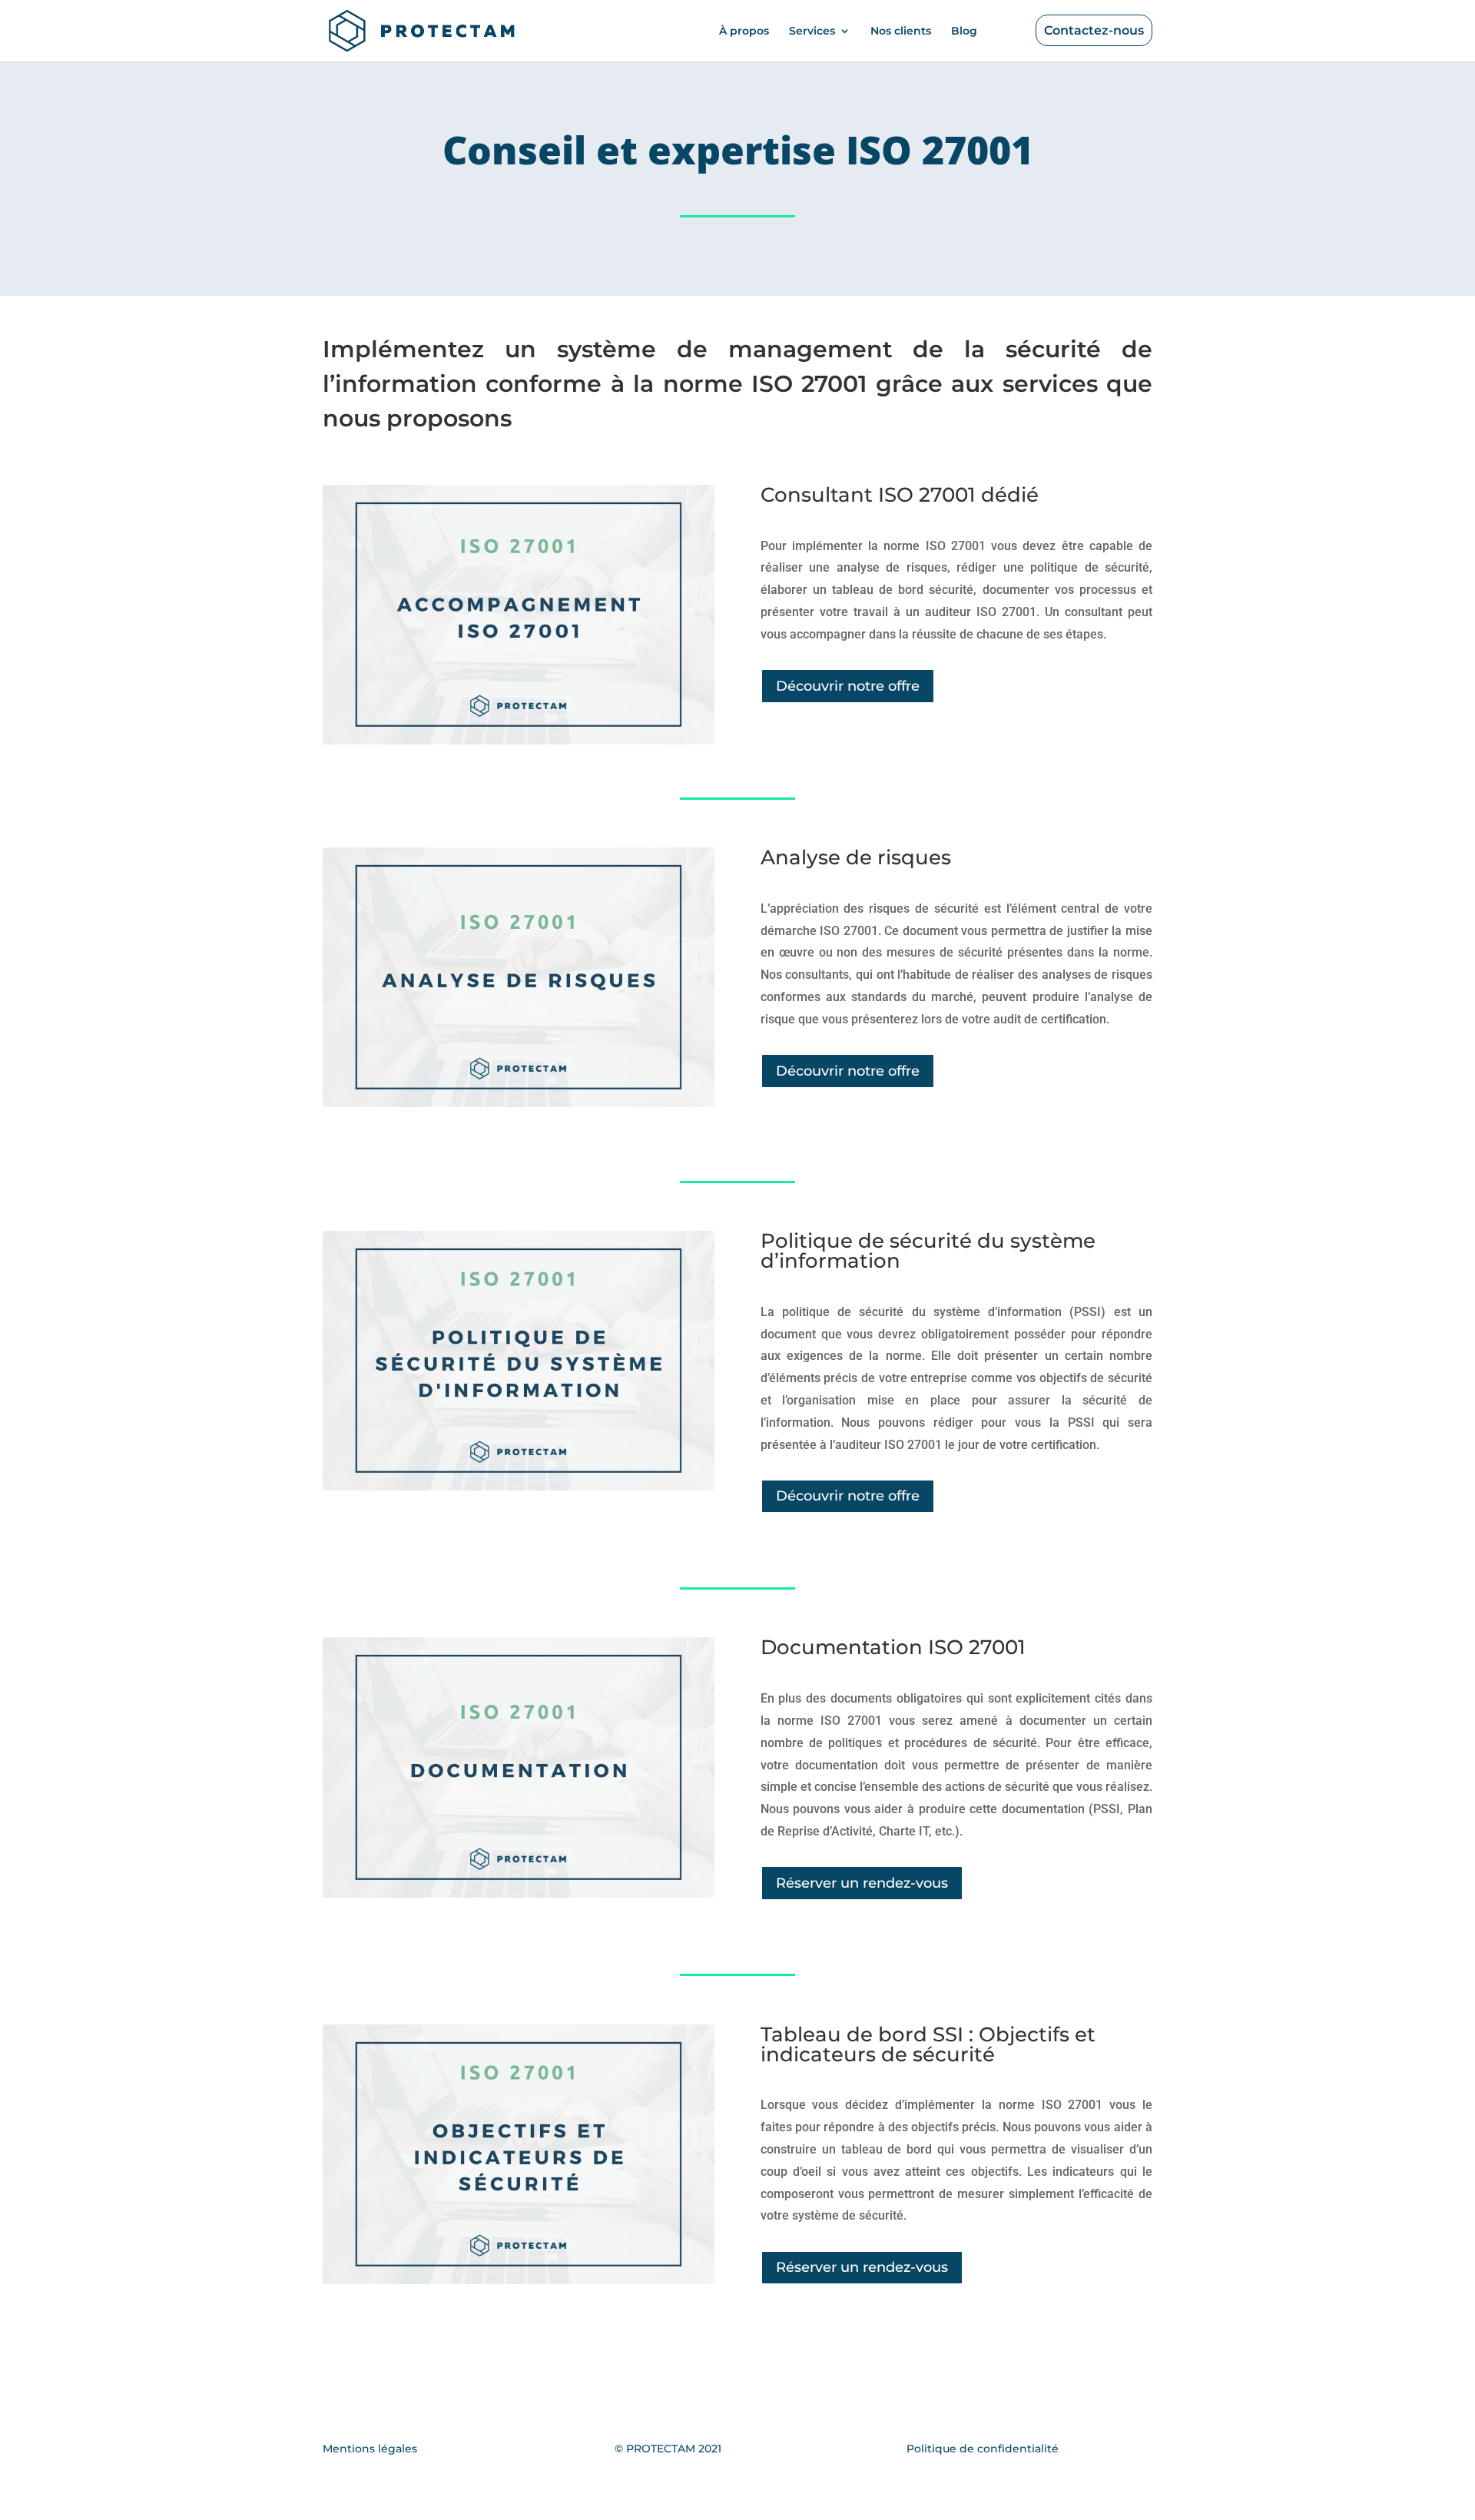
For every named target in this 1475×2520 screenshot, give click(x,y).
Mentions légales (370, 2449)
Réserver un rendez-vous (862, 1883)
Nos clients (901, 31)
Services (812, 31)
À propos (744, 31)
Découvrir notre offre (848, 686)
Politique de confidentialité (983, 2449)
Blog (964, 31)
